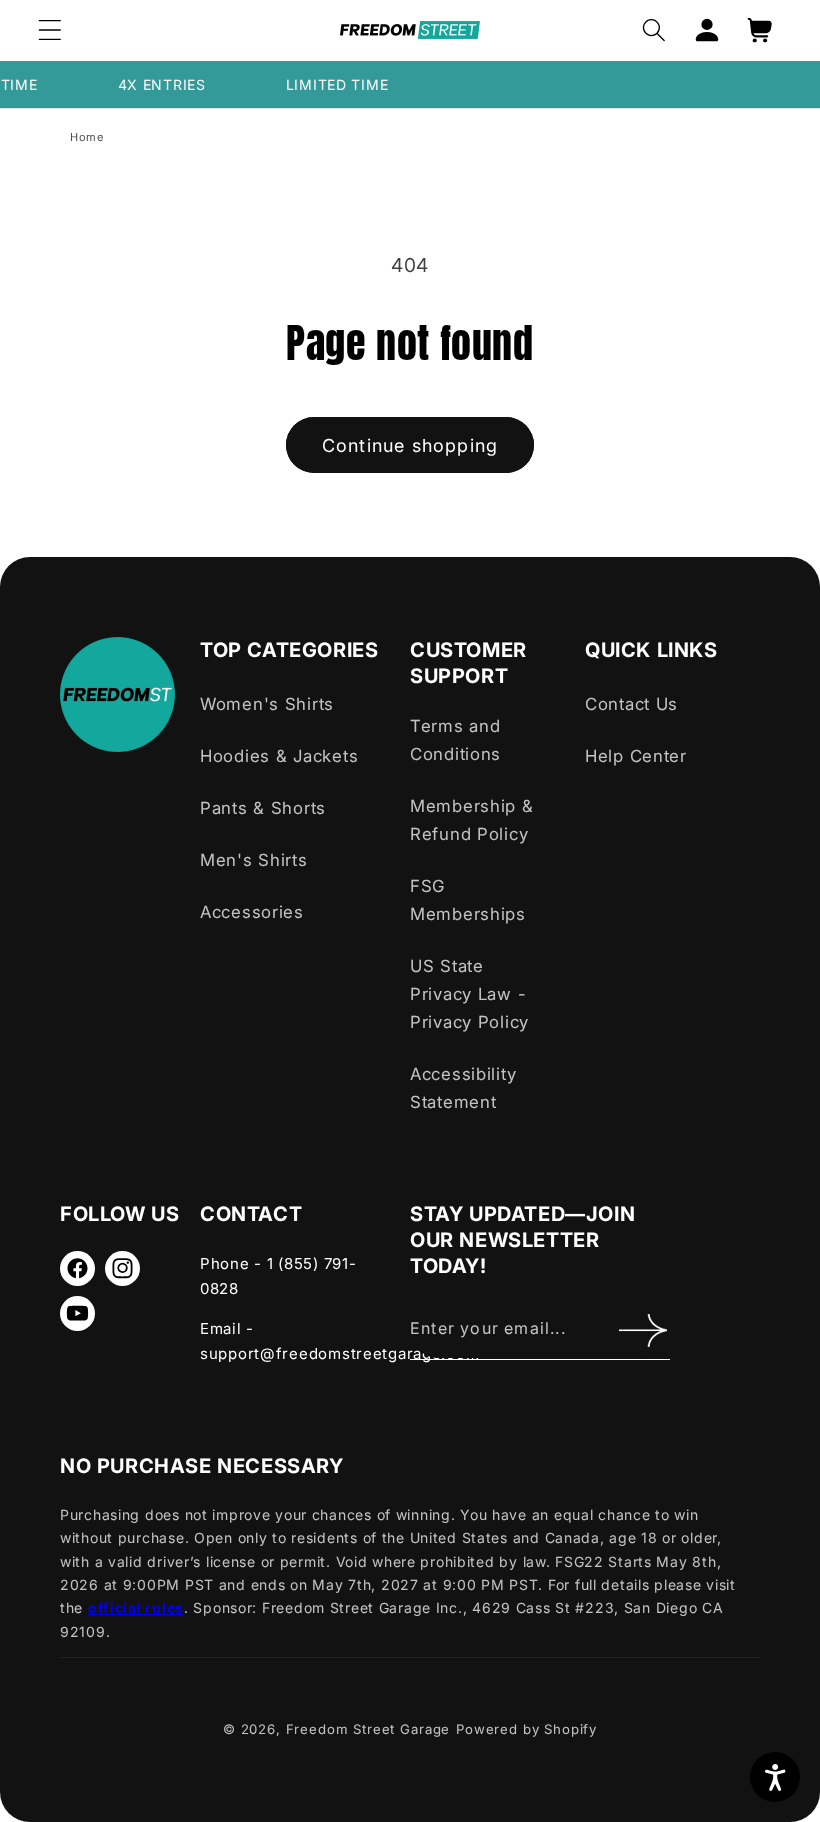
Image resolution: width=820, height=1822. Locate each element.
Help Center (636, 756)
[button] (50, 30)
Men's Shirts (254, 860)
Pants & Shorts (263, 808)
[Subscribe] (642, 1331)
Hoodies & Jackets (279, 756)
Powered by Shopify (526, 1729)
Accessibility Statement (463, 1088)
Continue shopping (410, 445)
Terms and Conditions (455, 740)
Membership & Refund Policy (472, 820)
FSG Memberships (468, 900)
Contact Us (631, 704)
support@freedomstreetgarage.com (339, 1353)
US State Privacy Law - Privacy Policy (469, 994)
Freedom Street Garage (368, 1729)
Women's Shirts (267, 704)
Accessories (252, 912)
